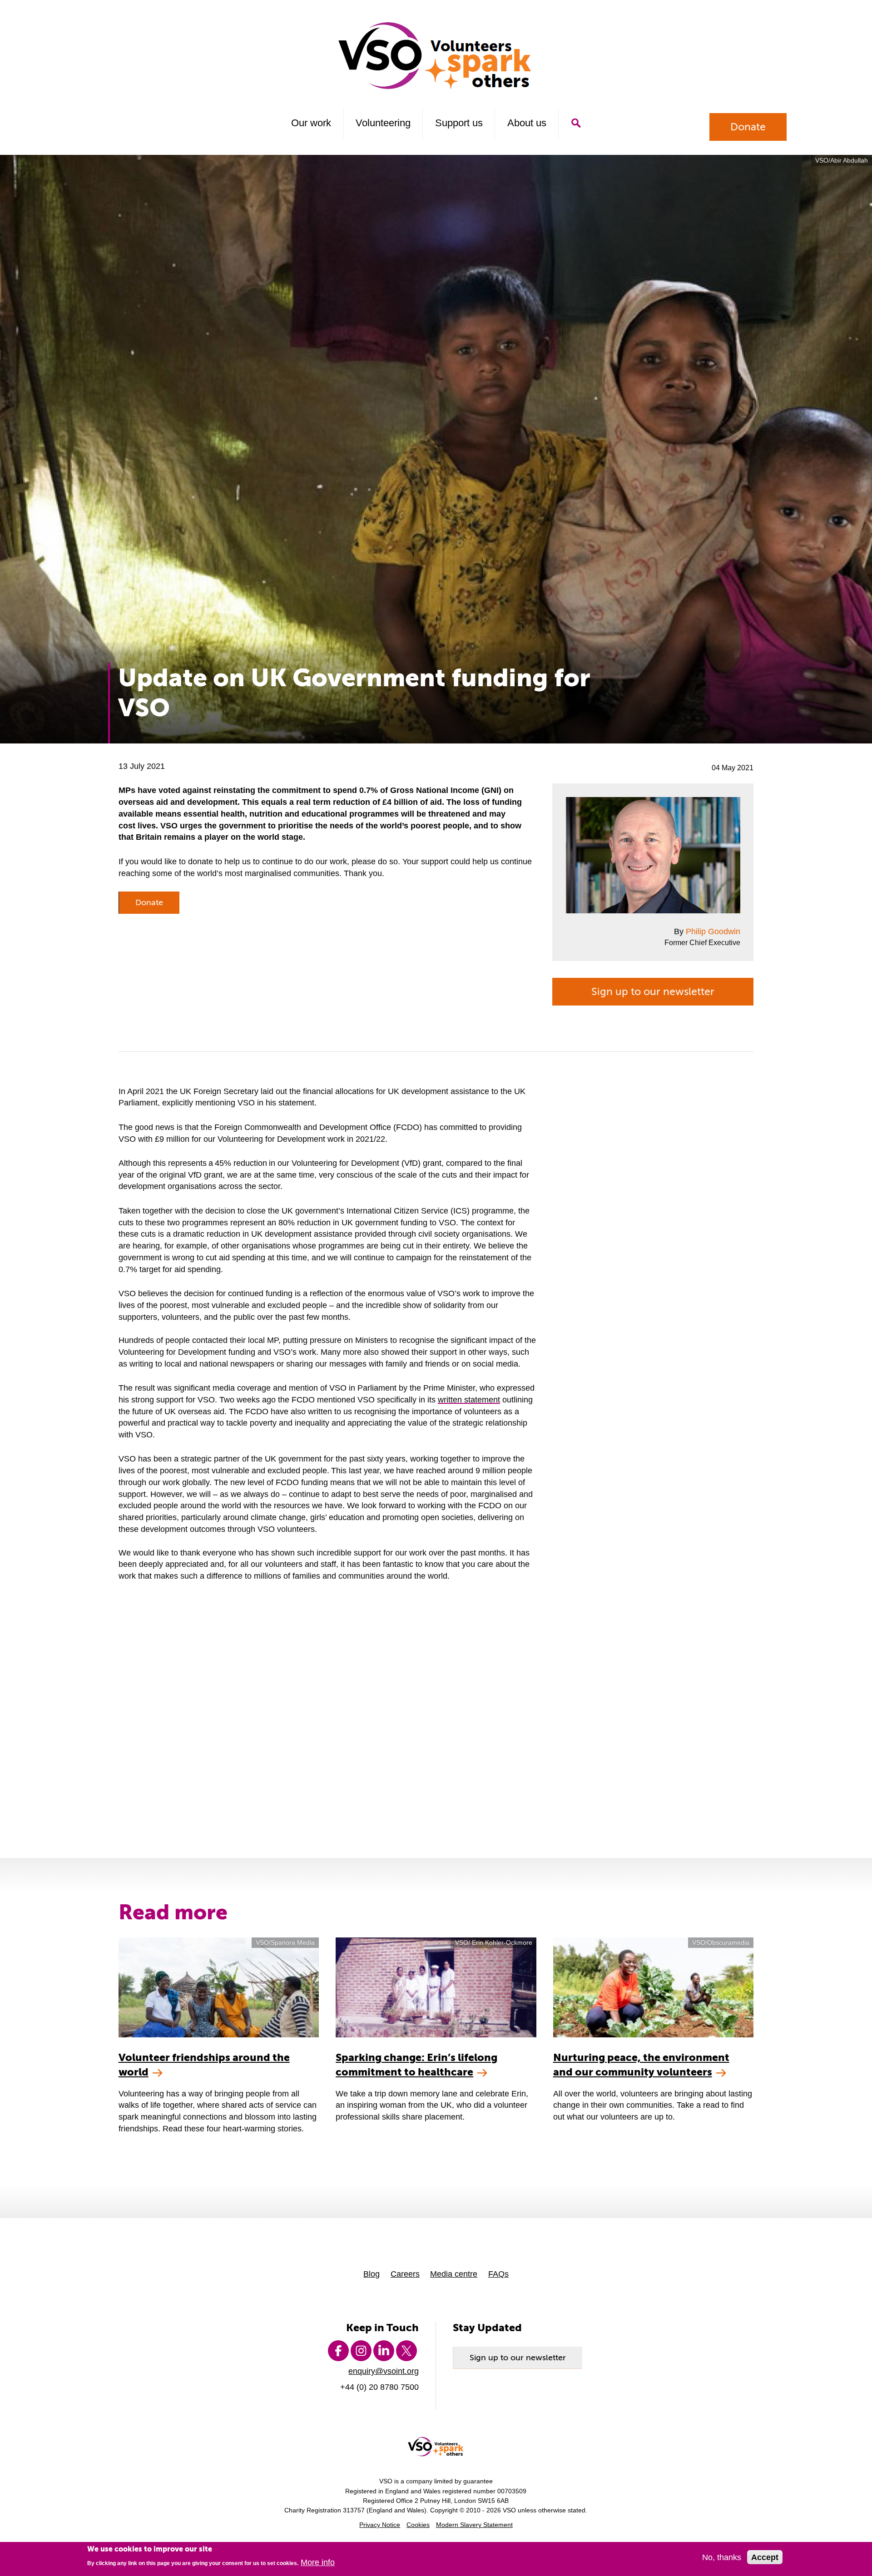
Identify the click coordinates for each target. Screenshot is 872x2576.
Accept (765, 2558)
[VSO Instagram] (361, 2351)
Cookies (418, 2525)
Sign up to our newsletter (653, 991)
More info (318, 2563)
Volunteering (383, 123)
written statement (469, 1399)
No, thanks (722, 2558)
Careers (405, 2274)
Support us (459, 123)
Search (576, 123)
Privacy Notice (380, 2525)
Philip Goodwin (713, 931)
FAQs (498, 2274)
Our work (311, 123)
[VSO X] (406, 2351)
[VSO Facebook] (338, 2351)
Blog (372, 2274)
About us (527, 123)
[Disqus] (436, 1708)
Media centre (454, 2274)
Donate (748, 127)
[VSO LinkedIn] (384, 2351)
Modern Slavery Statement (474, 2525)
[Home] (436, 56)
